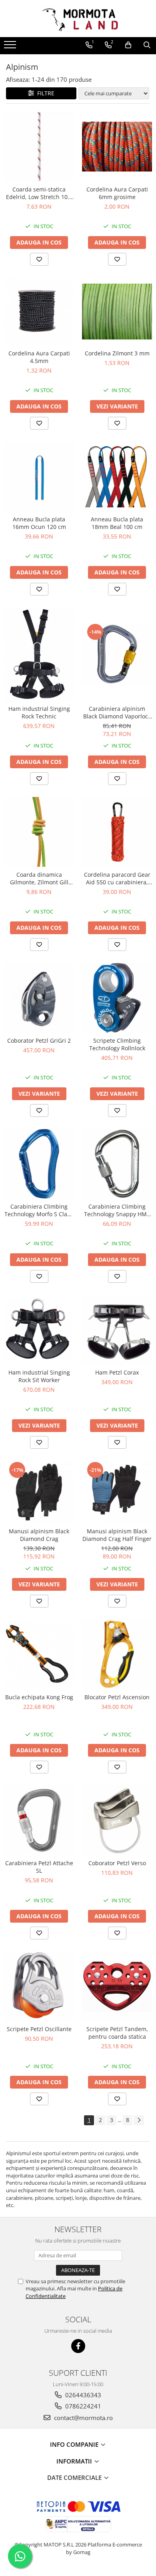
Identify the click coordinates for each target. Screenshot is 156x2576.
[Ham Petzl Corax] (117, 1330)
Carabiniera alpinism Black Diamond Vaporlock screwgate (117, 712)
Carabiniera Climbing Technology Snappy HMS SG (117, 1210)
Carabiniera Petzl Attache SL (39, 1867)
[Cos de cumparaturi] (128, 45)
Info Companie (75, 2444)
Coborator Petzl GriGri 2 (39, 1040)
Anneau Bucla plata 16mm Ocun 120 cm (39, 523)
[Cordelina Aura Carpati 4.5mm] (39, 312)
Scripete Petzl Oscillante (39, 2029)
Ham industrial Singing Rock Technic (39, 712)
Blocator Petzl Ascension (117, 1697)
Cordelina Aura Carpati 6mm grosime (117, 193)
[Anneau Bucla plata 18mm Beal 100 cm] (117, 476)
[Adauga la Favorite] (39, 259)
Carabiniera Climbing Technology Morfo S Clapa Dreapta (39, 1210)
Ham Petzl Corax (117, 1372)
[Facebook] (78, 2346)
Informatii (75, 2461)
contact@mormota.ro (83, 2418)
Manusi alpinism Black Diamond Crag (39, 1535)
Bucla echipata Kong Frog (39, 1697)
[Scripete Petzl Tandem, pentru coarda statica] (117, 1986)
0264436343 (82, 2395)
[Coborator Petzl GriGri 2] (39, 998)
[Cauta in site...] (147, 45)
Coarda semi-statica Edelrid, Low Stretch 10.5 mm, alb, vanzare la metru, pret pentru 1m (39, 193)
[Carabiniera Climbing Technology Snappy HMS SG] (117, 1164)
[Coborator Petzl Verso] (117, 1820)
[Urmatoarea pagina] (139, 2120)
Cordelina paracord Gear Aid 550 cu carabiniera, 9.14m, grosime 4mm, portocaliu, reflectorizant (117, 878)
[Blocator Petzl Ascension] (117, 1654)
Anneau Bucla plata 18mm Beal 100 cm (117, 523)
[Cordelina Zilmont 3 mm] (117, 312)
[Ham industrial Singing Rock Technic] (39, 654)
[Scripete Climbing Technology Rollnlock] (117, 998)
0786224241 (82, 2406)
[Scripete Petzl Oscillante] (39, 1986)
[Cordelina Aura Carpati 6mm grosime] (117, 147)
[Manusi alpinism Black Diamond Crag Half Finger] (117, 1492)
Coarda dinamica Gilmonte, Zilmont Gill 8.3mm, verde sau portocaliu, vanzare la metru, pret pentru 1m (39, 878)
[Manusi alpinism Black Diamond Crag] (39, 1492)
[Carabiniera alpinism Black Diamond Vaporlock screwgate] (117, 654)
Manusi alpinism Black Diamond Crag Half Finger (117, 1535)
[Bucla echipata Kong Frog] (39, 1654)
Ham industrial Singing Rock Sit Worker (39, 1376)
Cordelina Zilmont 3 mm (117, 353)
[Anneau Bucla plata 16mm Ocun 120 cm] (39, 476)
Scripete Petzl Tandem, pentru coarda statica (117, 2033)
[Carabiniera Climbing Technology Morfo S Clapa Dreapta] (39, 1164)
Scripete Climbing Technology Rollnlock (117, 1044)
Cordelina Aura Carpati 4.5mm (39, 357)
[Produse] (11, 47)
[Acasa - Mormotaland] (78, 19)
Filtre (44, 93)
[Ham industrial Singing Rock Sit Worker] (39, 1330)
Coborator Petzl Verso (117, 1863)
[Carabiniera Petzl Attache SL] (39, 1820)
